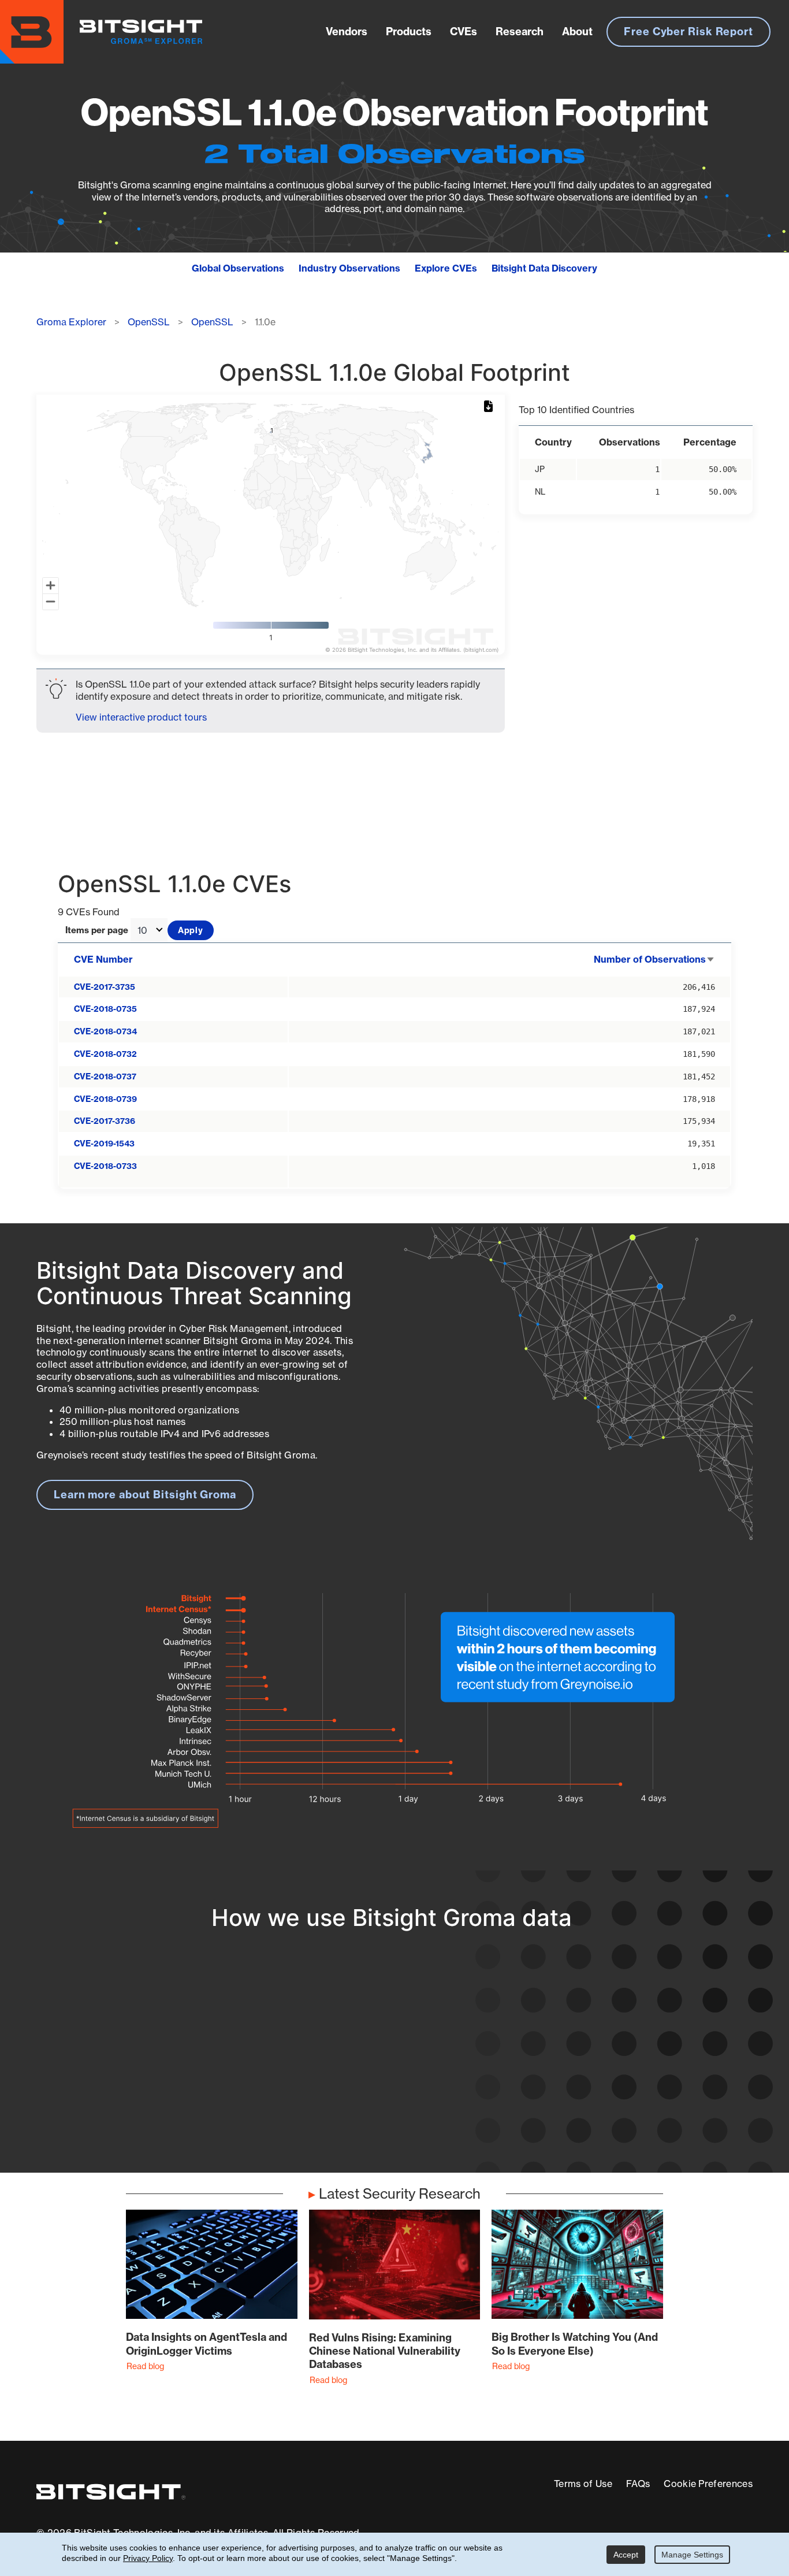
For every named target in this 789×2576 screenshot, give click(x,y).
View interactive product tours (141, 717)
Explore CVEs (446, 268)
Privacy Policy (148, 2558)
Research (520, 31)
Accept (626, 2555)
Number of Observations (654, 959)
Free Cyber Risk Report (688, 31)
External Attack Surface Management (605, 2100)
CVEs (464, 31)
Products (409, 31)
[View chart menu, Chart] (490, 407)
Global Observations (238, 268)
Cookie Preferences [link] (708, 2484)
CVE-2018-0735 (105, 1009)
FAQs (638, 2484)
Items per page (97, 931)
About (577, 31)
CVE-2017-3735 (105, 987)
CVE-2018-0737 (105, 1077)
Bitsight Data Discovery (544, 268)
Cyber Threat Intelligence (364, 2108)
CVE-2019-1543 (104, 1144)
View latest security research (129, 2066)
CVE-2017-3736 (105, 1121)
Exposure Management (358, 2066)
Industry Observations (349, 268)
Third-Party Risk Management (376, 2087)
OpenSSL (149, 322)
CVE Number (103, 959)
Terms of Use (583, 2484)
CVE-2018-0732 (105, 1054)
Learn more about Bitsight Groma (145, 1495)
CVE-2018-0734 (105, 1031)
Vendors (347, 31)
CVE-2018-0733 (105, 1166)
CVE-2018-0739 (105, 1099)
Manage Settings (692, 2555)
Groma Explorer (71, 322)
